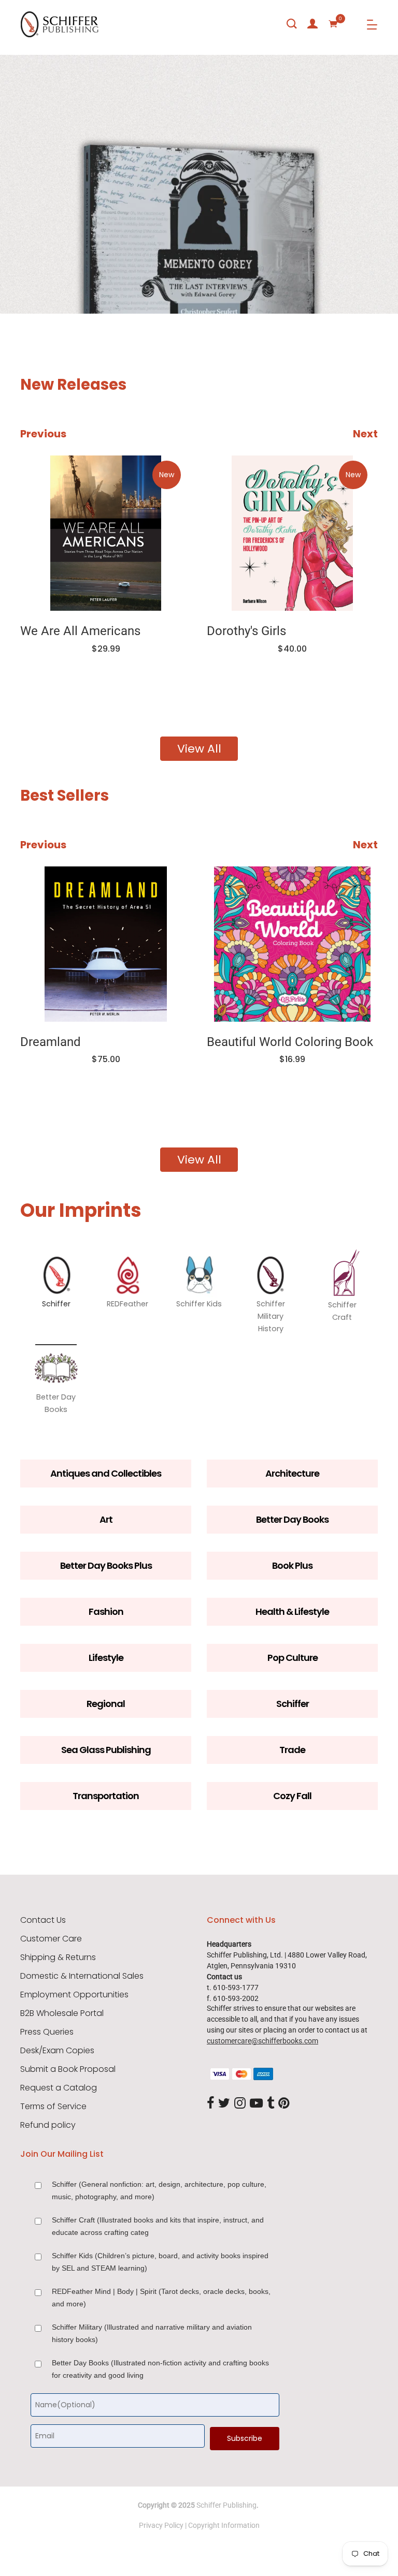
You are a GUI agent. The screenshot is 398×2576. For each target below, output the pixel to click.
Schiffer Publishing (226, 2505)
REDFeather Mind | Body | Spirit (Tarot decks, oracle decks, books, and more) (161, 2298)
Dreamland (51, 1042)
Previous (43, 434)
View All (199, 749)
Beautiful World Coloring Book (290, 1042)
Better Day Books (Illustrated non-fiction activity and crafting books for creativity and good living (160, 2369)
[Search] (292, 24)
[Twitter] (224, 2104)
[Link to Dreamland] (106, 944)
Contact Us (43, 1920)
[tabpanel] (199, 184)
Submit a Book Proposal (68, 2069)
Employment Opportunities (74, 1995)
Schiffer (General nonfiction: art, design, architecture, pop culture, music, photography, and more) (159, 2190)
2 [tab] (98, 283)
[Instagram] (240, 2104)
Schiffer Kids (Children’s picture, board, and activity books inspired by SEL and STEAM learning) (160, 2262)
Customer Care (51, 1939)
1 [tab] (26, 283)
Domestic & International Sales (82, 1976)
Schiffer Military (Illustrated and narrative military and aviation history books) (152, 2333)
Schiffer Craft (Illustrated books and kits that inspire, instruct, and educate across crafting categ (158, 2226)
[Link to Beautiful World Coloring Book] (292, 944)
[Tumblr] (271, 2104)
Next (365, 434)
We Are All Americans (80, 631)
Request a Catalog (59, 2088)
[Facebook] (210, 2104)
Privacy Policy (161, 2525)
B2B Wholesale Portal (62, 2013)
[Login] (312, 24)
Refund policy (48, 2125)
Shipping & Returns (58, 1957)
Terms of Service (53, 2107)
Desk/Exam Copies (57, 2051)
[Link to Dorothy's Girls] (292, 533)
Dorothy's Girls (246, 631)
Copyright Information (224, 2525)
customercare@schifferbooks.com (262, 2041)
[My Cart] (333, 24)
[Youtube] (256, 2104)
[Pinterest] (284, 2104)
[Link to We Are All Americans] (106, 533)
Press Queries (47, 2032)
